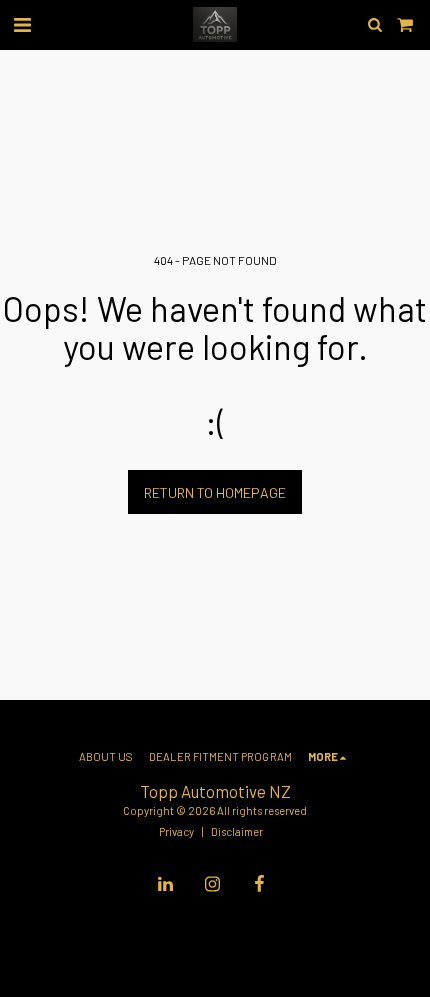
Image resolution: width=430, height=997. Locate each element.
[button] (22, 24)
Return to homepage (215, 492)
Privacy (176, 831)
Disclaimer (237, 831)
